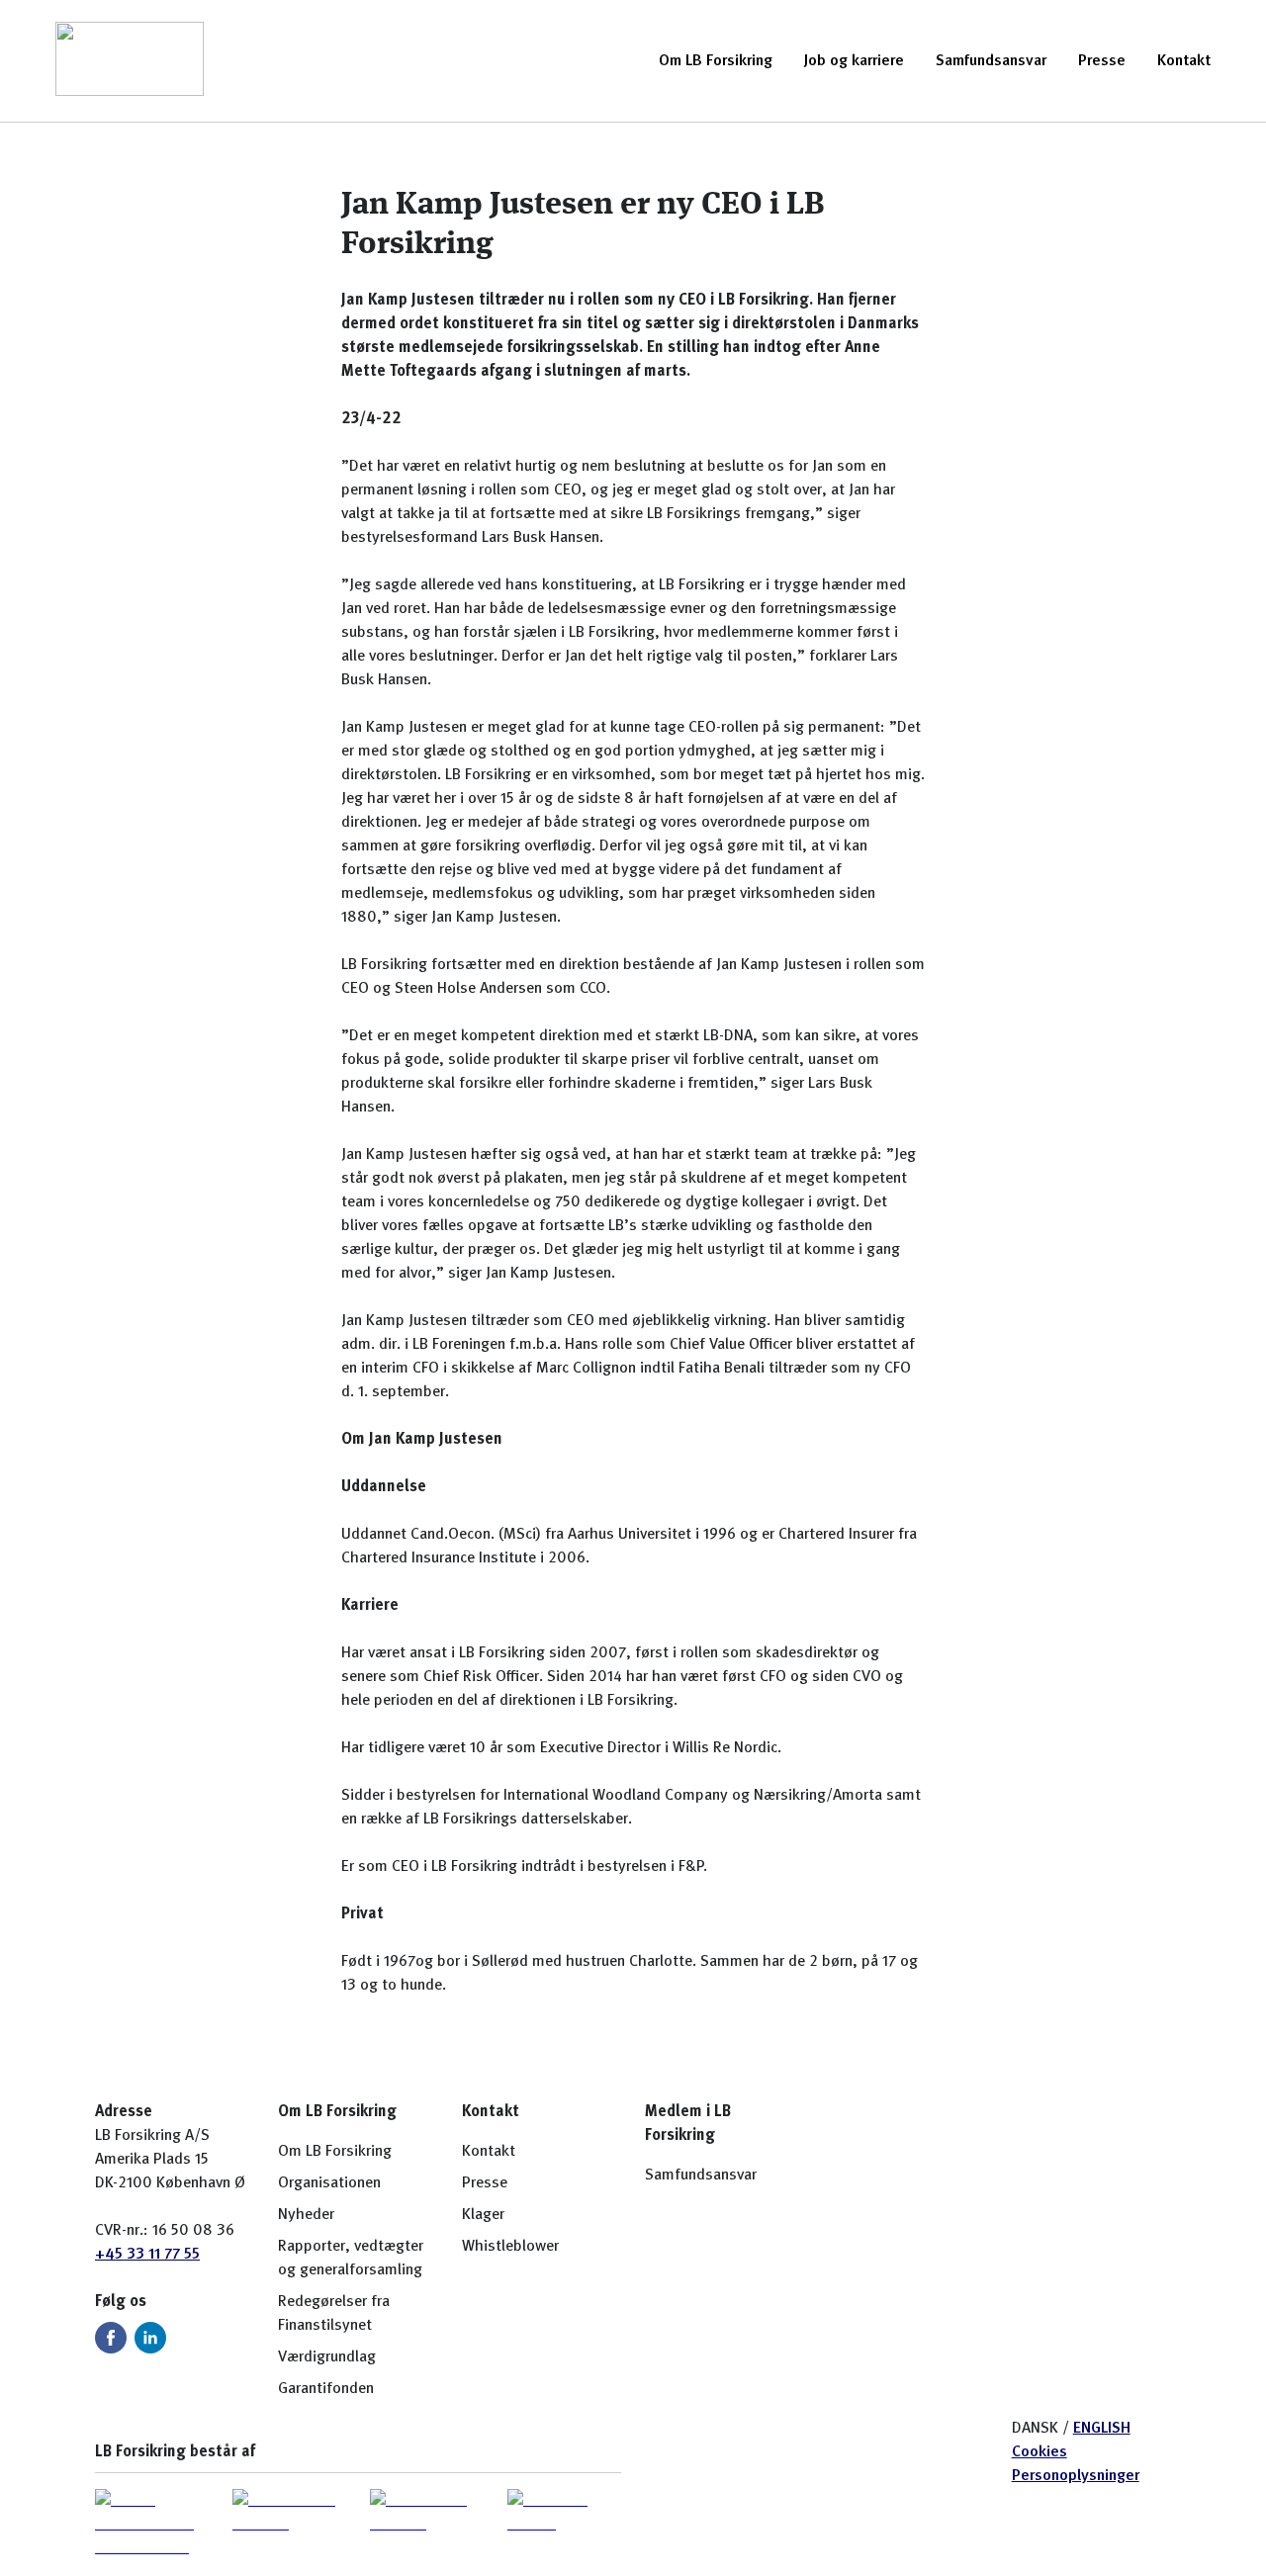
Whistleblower (510, 2247)
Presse (1102, 61)
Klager (483, 2215)
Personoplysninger (1076, 2476)
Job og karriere (854, 61)
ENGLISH (1102, 2429)
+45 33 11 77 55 (147, 2255)
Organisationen (329, 2183)
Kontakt (1184, 61)
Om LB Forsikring (716, 61)
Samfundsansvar (991, 61)
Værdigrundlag (327, 2357)
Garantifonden (326, 2389)
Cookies (1040, 2452)
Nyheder (306, 2215)
